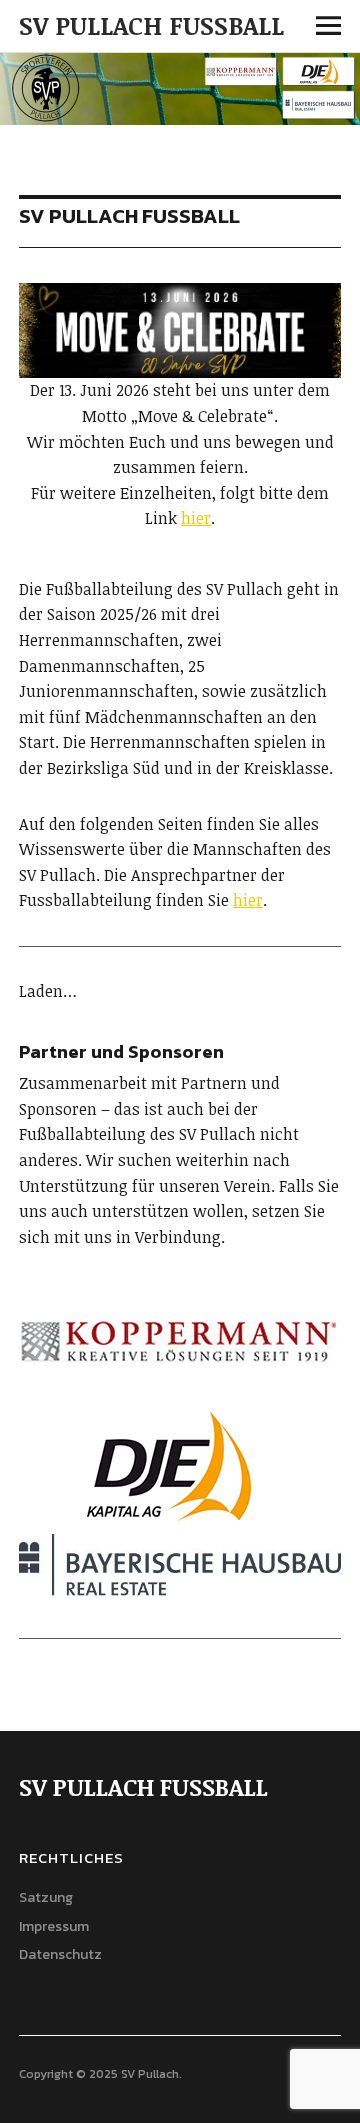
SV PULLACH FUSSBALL (151, 25)
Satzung (46, 1897)
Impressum (54, 1926)
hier (196, 518)
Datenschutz (60, 1954)
